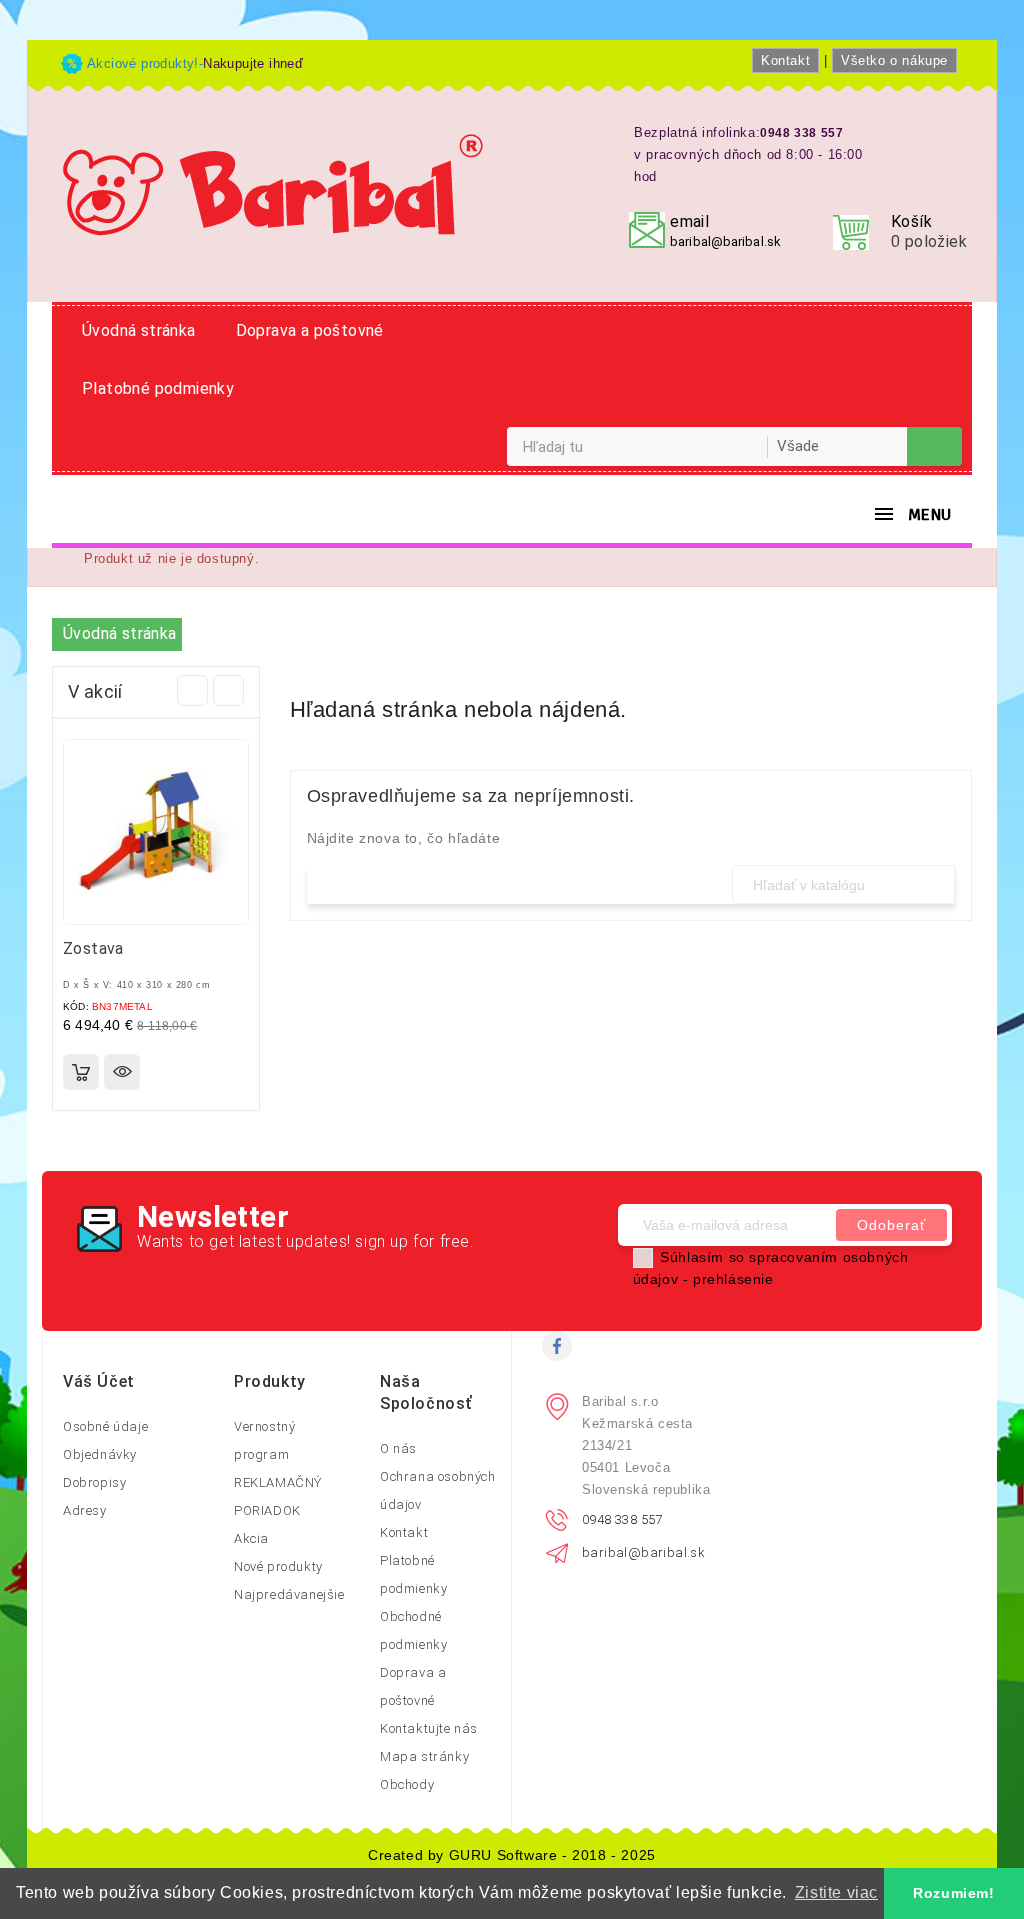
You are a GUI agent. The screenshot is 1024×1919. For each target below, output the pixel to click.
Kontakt (785, 60)
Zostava (93, 948)
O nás (398, 1448)
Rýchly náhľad (122, 1072)
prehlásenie (733, 1279)
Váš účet (99, 1381)
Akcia (251, 1538)
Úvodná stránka (139, 330)
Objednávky (100, 1454)
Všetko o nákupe (894, 60)
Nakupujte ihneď (253, 63)
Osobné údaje (105, 1426)
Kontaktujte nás (429, 1728)
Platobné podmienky (158, 388)
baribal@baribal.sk (725, 241)
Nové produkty (278, 1566)
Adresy (85, 1510)
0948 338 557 (622, 1519)
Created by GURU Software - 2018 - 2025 (512, 1855)
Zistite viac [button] (836, 1892)
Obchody (407, 1784)
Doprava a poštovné (310, 330)
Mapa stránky (424, 1756)
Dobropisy (94, 1482)
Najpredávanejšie (289, 1594)
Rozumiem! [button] (953, 1893)
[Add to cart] (81, 1072)
